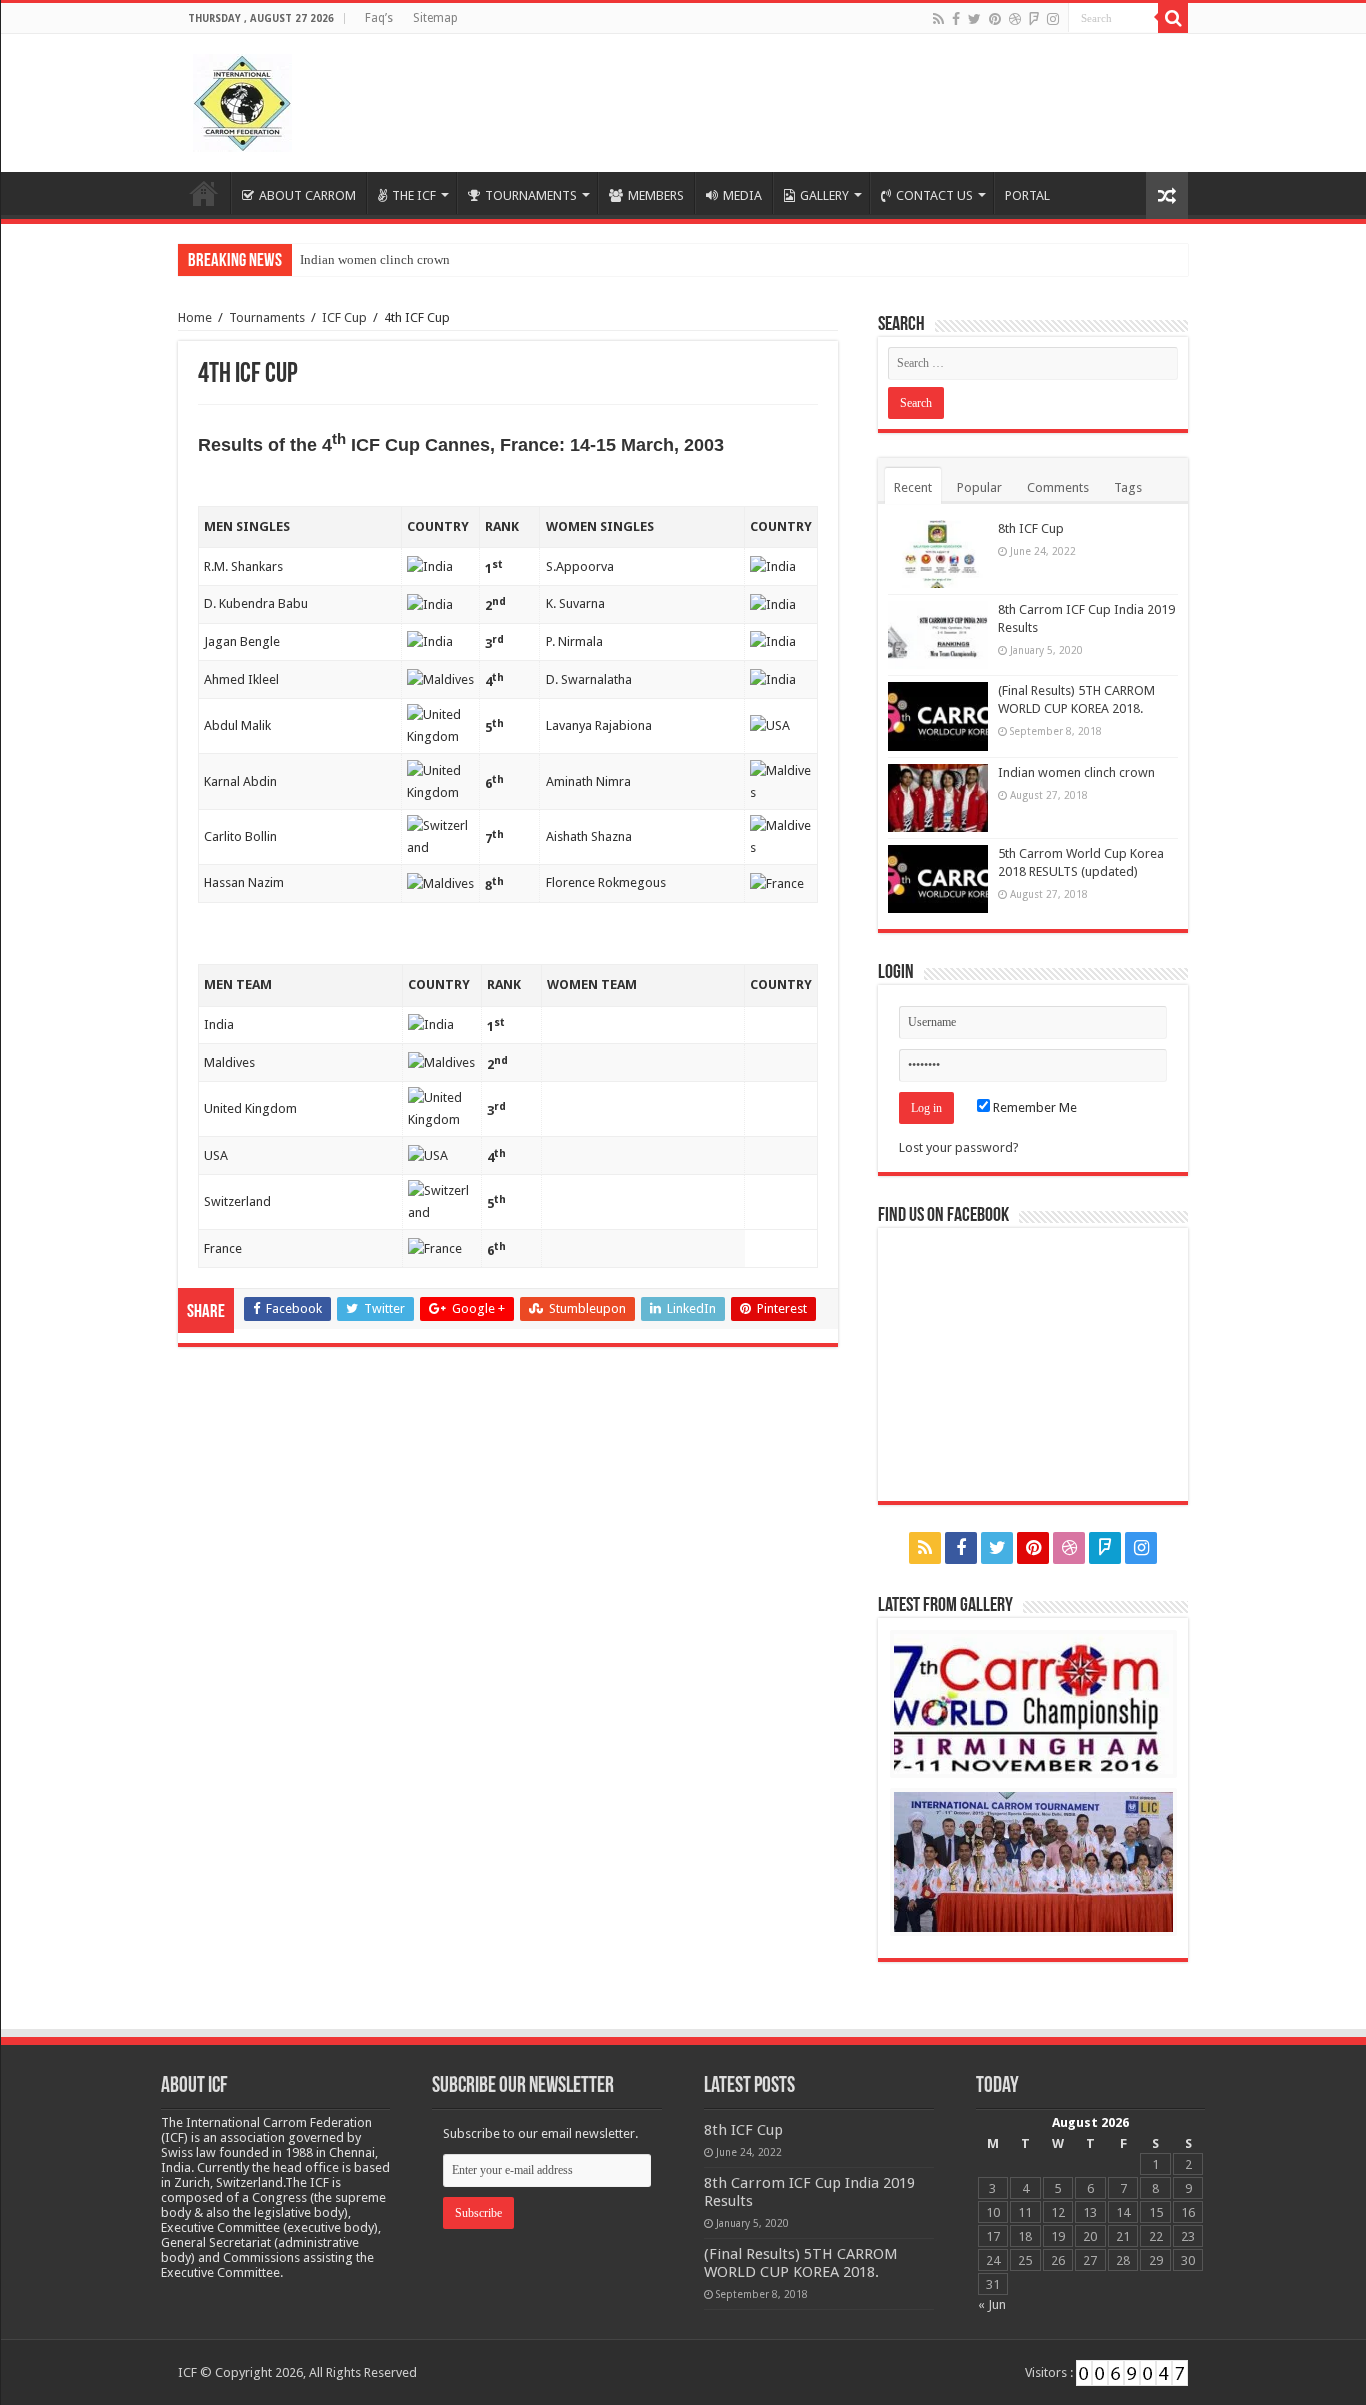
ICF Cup (344, 317)
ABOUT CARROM (307, 195)
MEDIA (742, 195)
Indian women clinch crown (375, 259)
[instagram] (1053, 19)
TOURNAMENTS (531, 195)
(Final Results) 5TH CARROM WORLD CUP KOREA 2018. (801, 2263)
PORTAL (1027, 195)
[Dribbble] (1015, 19)
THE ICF (414, 195)
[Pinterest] (995, 19)
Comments (1058, 487)
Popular (979, 487)
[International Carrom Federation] (242, 99)
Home (204, 193)
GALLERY (824, 195)
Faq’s (379, 18)
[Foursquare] (1034, 19)
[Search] (1173, 18)
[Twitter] (974, 19)
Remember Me (1033, 1107)
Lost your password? (959, 1147)
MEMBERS (656, 195)
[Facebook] (956, 19)
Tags (1128, 487)
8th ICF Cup (1031, 528)
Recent (913, 487)
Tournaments (267, 317)
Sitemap (435, 18)
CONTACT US (934, 195)
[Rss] (938, 19)
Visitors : (1050, 2372)
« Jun (992, 2304)
